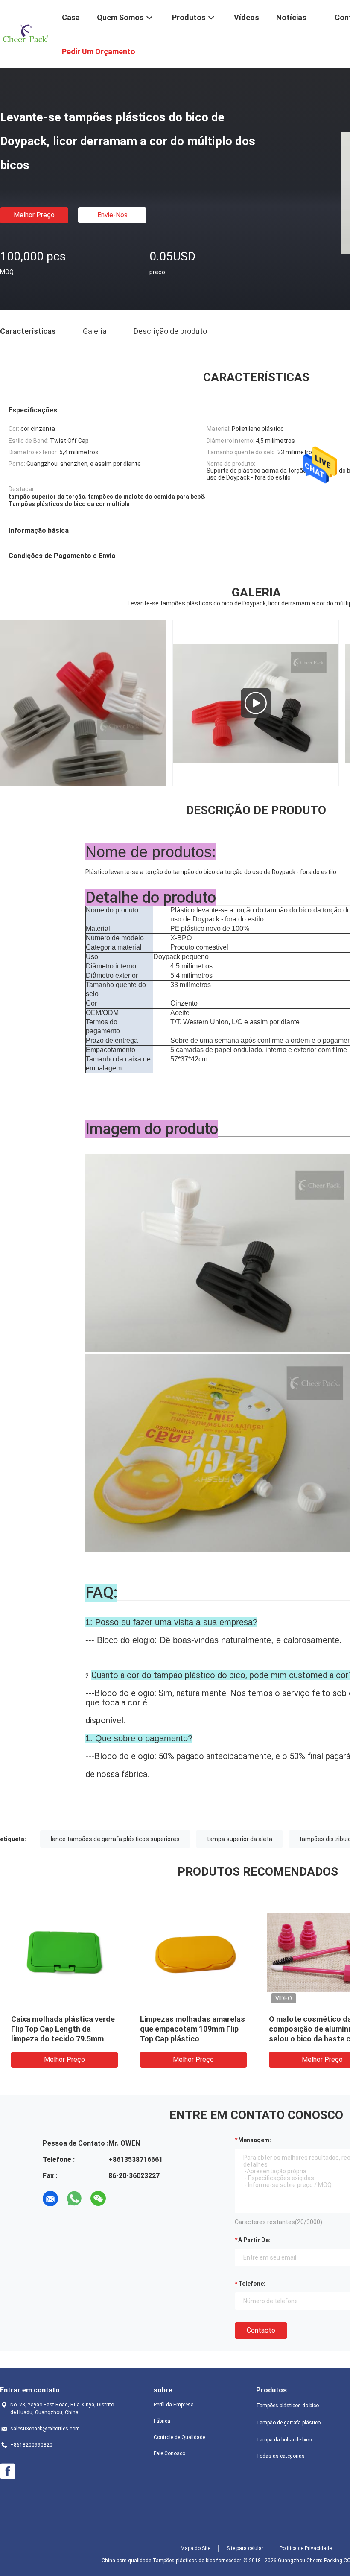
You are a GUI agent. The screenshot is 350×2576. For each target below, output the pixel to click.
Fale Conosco (169, 2453)
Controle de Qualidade (179, 2437)
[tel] (122, 2199)
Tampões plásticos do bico (287, 2406)
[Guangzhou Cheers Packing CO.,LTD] (26, 33)
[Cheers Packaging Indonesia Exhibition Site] (256, 703)
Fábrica (162, 2421)
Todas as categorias (280, 2456)
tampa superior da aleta (239, 1839)
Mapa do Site (195, 2548)
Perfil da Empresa (174, 2405)
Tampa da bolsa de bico (284, 2440)
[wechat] (98, 2199)
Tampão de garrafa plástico (288, 2423)
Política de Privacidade (306, 2548)
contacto (261, 2330)
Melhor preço (34, 215)
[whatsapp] (74, 2199)
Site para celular (245, 2548)
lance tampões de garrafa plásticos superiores (115, 1839)
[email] (50, 2199)
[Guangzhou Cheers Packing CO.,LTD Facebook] (8, 2471)
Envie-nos (112, 215)
